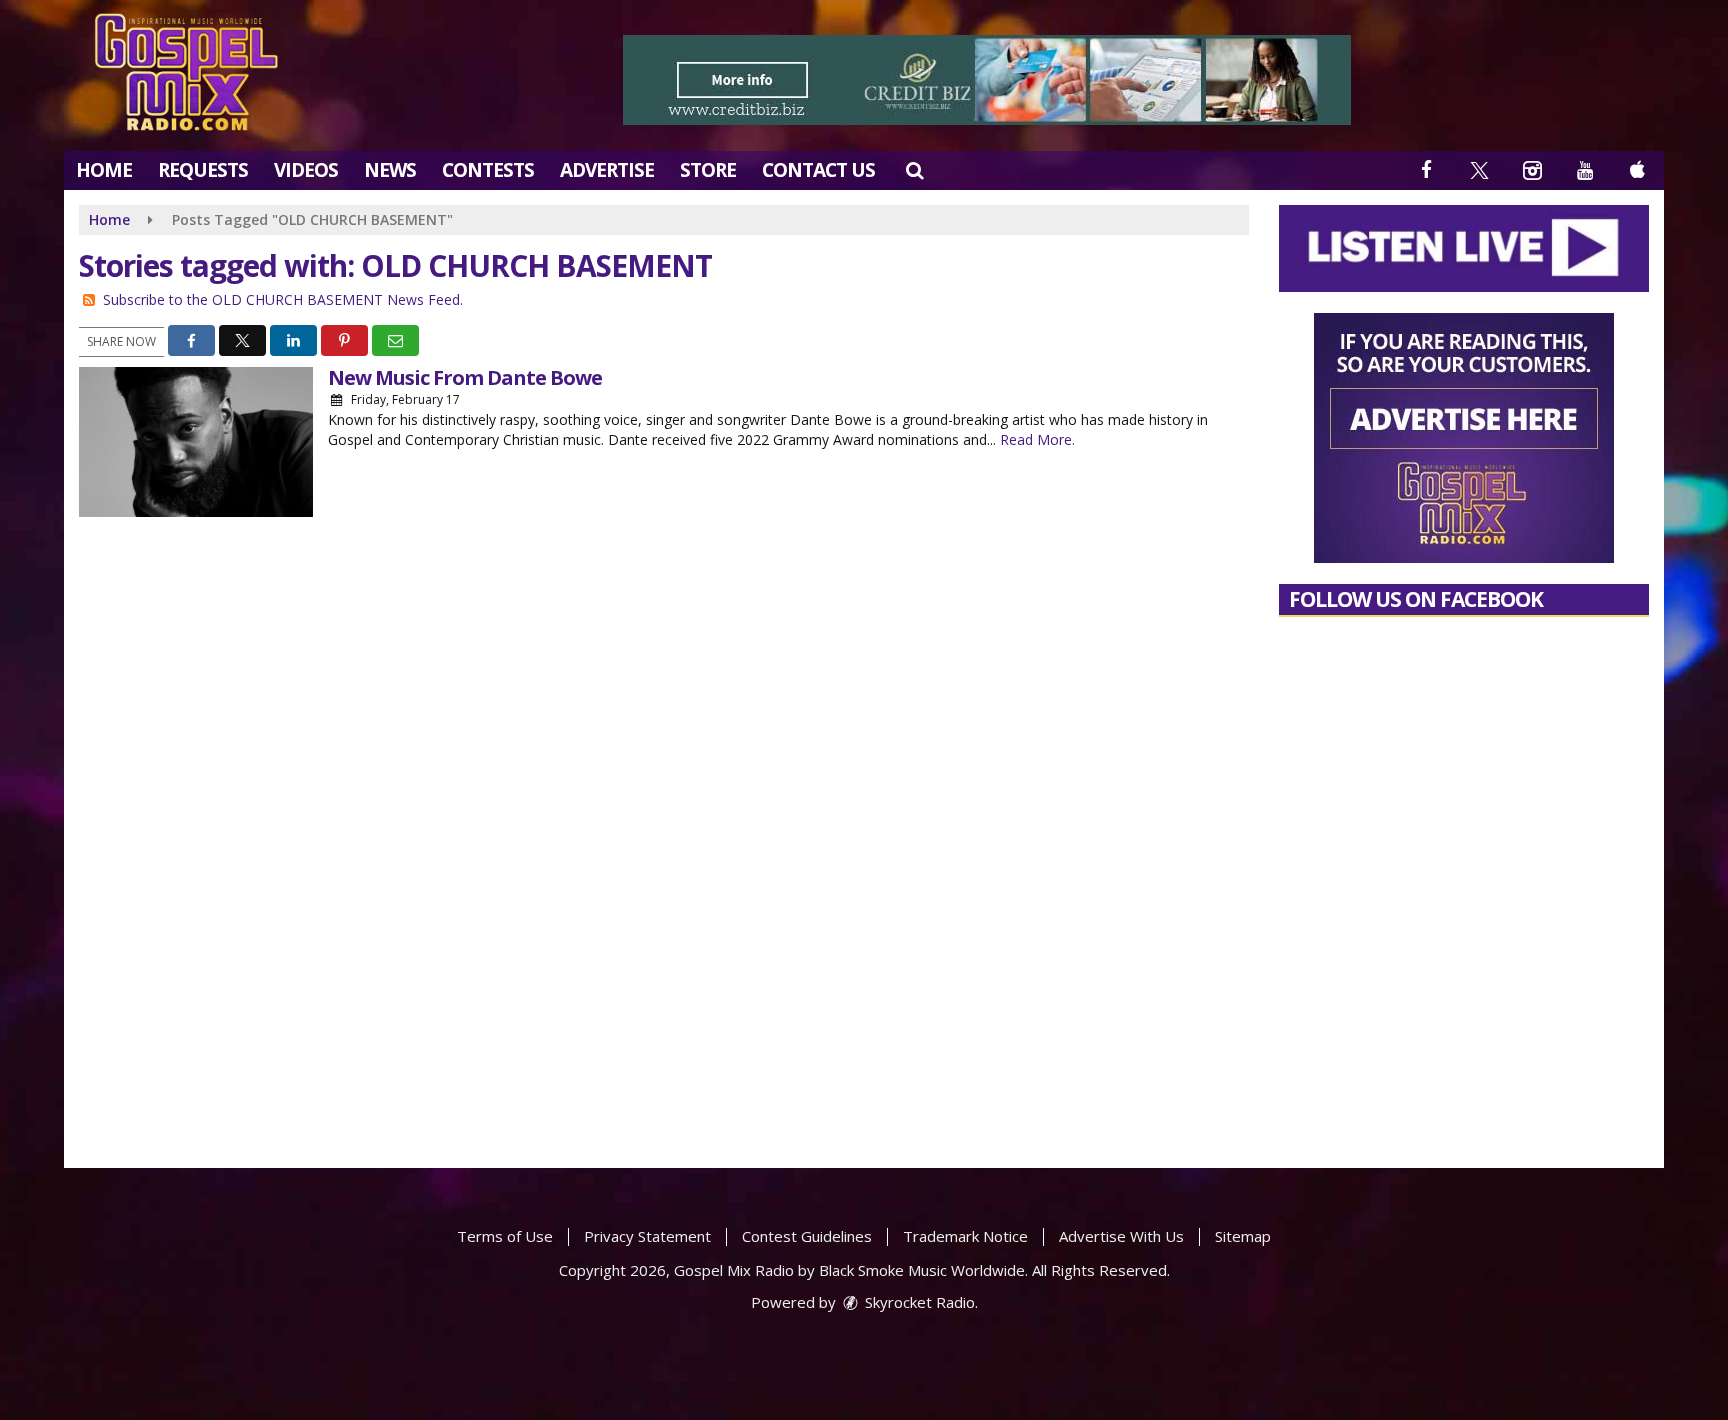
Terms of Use (505, 1236)
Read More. (1037, 439)
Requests (203, 170)
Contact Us (818, 170)
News (390, 170)
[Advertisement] (987, 80)
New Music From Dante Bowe (465, 377)
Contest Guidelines (807, 1236)
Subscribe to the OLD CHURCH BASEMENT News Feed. (283, 299)
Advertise (607, 170)
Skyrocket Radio (918, 1302)
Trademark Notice (965, 1236)
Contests (488, 170)
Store (708, 170)
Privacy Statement (647, 1236)
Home (104, 170)
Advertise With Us (1121, 1236)
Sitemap (1243, 1236)
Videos (306, 170)
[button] (914, 170)
